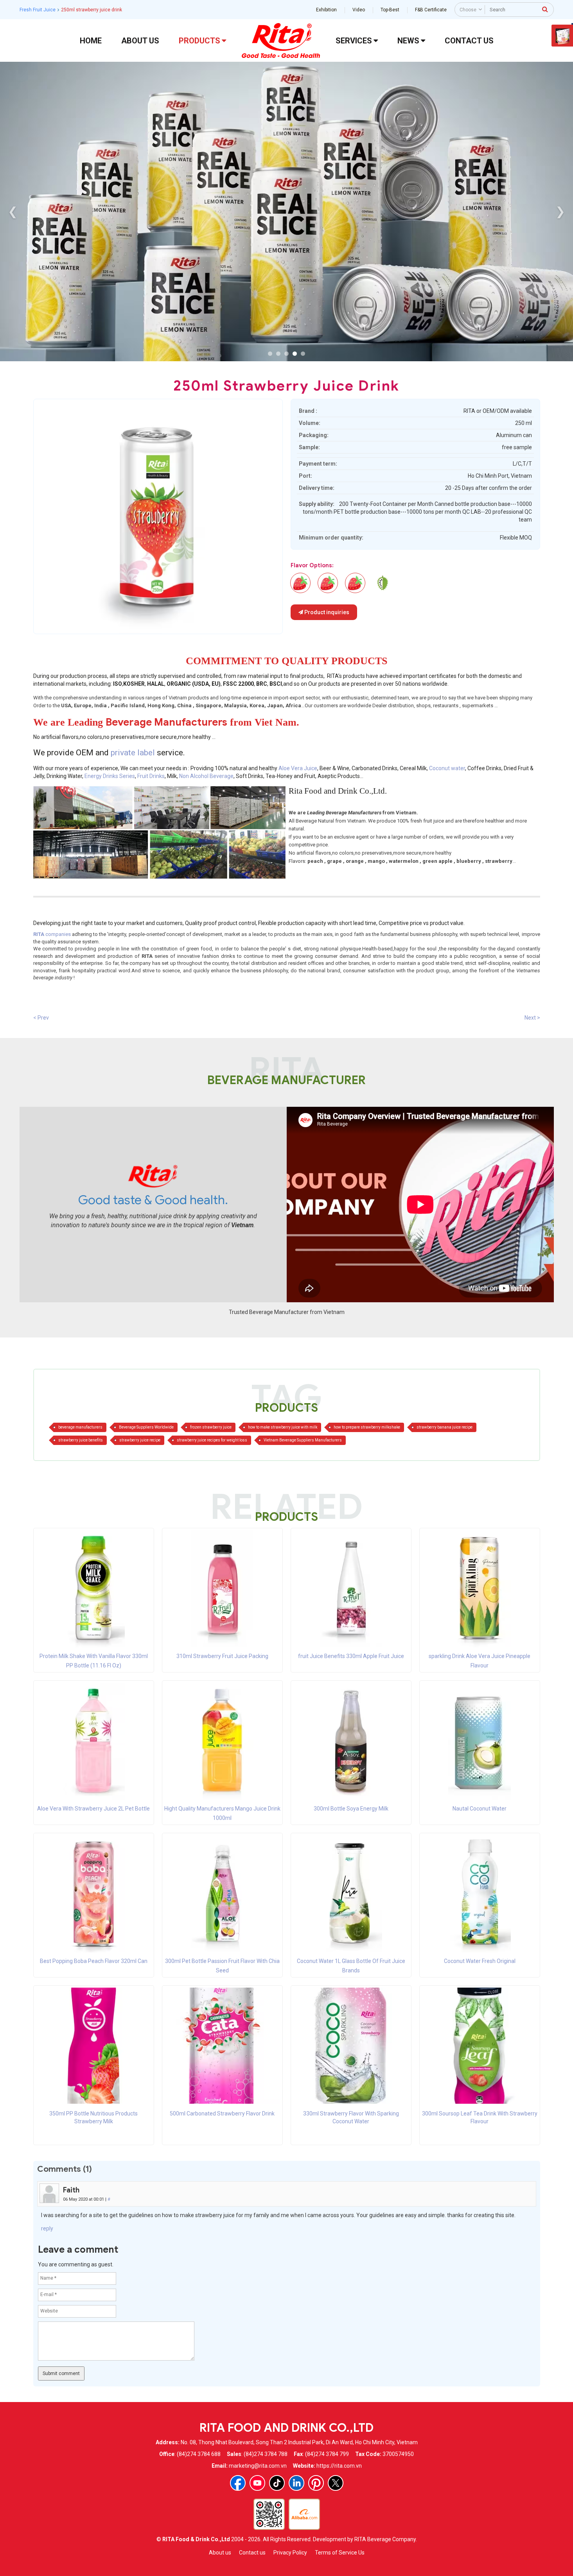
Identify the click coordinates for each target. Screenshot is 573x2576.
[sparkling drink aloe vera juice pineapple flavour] (480, 1588)
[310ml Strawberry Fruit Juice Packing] (222, 1588)
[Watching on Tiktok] (277, 2483)
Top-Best (390, 10)
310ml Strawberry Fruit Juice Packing (222, 1656)
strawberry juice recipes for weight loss (212, 1440)
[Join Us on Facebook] (238, 2483)
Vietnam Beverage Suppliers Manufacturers (303, 1440)
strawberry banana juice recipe (445, 1427)
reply (47, 2228)
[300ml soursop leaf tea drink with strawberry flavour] (383, 583)
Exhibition (326, 10)
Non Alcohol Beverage (206, 776)
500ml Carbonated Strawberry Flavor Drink (222, 2114)
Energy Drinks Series (110, 776)
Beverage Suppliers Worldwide (146, 1427)
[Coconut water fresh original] (480, 1893)
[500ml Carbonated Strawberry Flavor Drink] (222, 2045)
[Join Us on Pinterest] (316, 2483)
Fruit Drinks (151, 776)
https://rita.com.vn (339, 2466)
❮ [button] (13, 211)
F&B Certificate (431, 10)
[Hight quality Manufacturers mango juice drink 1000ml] (222, 1741)
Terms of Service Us (340, 2553)
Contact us (252, 2553)
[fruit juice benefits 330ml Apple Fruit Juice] (351, 1588)
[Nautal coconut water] (480, 1741)
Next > (532, 1018)
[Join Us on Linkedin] (296, 2483)
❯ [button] (560, 211)
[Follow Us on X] (336, 2483)
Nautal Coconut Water (480, 1809)
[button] (270, 354)
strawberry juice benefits (81, 1440)
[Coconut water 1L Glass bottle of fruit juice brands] (351, 1893)
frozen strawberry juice (211, 1427)
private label (134, 753)
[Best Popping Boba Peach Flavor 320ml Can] (93, 1893)
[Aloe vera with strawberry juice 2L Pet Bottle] (93, 1741)
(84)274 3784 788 (266, 2454)
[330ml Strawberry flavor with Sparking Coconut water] (351, 2045)
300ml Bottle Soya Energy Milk (351, 1809)
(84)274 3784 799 (327, 2454)
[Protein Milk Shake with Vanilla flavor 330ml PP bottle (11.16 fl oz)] (93, 1588)
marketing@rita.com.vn (258, 2466)
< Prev (41, 1018)
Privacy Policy (290, 2553)
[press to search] (545, 9)
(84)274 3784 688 (199, 2454)
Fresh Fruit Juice (38, 10)
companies (52, 934)
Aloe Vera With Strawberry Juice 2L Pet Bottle (93, 1809)
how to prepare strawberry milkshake (367, 1427)
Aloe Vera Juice (298, 768)
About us (220, 2553)
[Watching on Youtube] (257, 2483)
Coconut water (447, 768)
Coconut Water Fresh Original (480, 1961)
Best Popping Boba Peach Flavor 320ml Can (94, 1961)
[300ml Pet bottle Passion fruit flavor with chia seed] (222, 1893)
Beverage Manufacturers (166, 722)
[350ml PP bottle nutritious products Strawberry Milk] (94, 2045)
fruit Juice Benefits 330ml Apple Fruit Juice (351, 1656)
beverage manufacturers (80, 1427)
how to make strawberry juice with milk (283, 1427)
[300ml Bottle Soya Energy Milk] (351, 1741)
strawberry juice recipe (140, 1440)
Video (359, 10)
